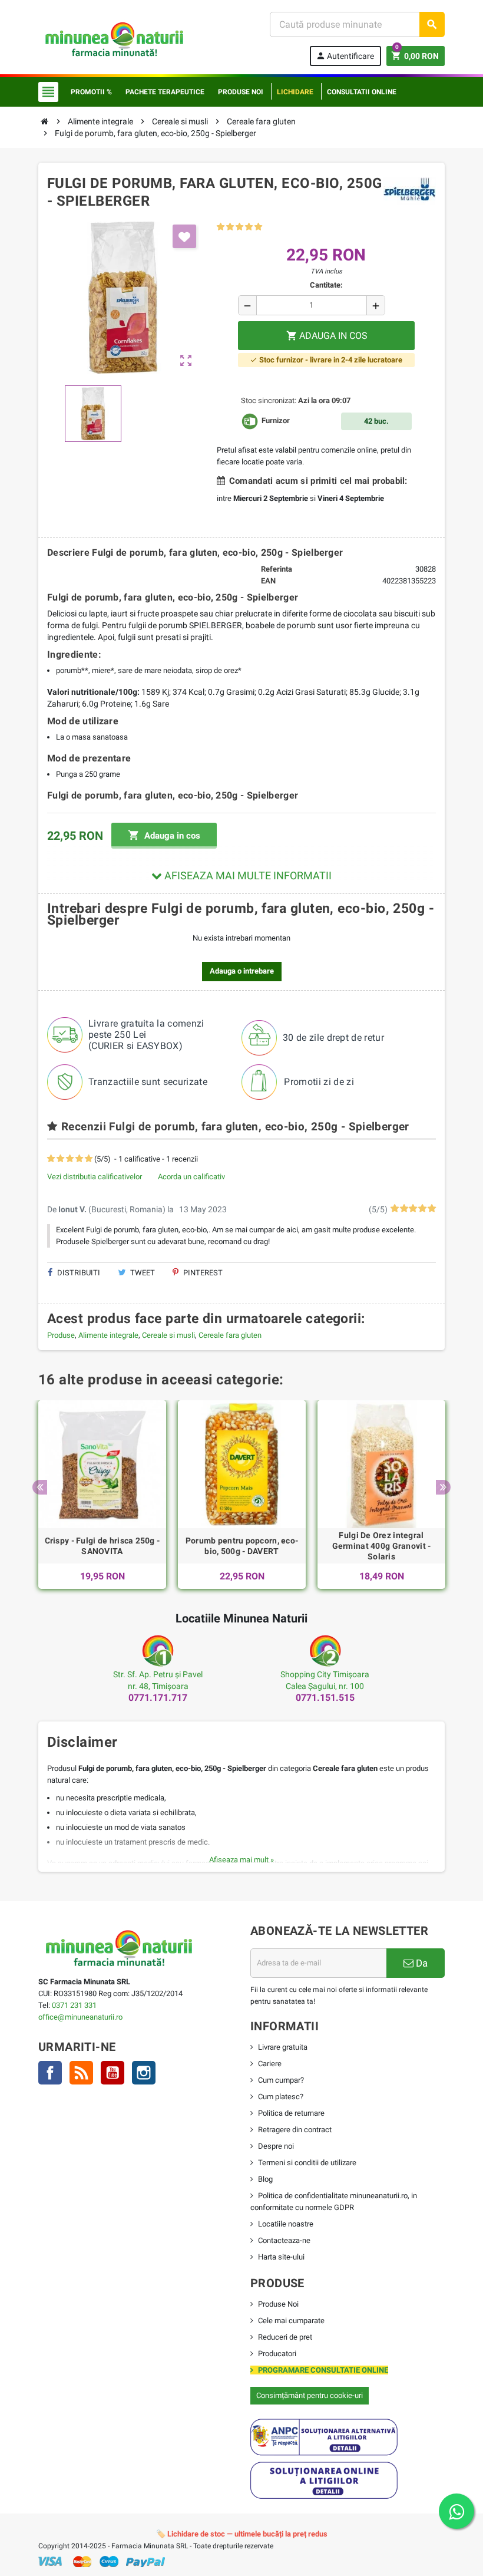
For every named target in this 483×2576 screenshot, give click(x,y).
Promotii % (91, 92)
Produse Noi (278, 2304)
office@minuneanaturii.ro (80, 2017)
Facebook (50, 2073)
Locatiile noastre (286, 2224)
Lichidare (295, 92)
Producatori (277, 2354)
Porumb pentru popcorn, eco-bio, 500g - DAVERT (242, 1546)
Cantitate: (326, 285)
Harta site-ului (281, 2257)
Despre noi (276, 2146)
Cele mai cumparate (291, 2321)
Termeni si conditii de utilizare (307, 2163)
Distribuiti (78, 1273)
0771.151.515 (325, 1698)
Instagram (144, 2073)
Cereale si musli (168, 1335)
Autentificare (345, 56)
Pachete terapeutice (165, 92)
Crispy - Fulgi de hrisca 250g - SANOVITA (102, 1546)
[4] (249, 227)
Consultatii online (362, 92)
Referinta (277, 569)
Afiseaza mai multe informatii (247, 875)
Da (421, 1963)
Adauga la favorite (184, 236)
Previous (40, 1487)
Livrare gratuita (283, 2047)
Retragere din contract (295, 2130)
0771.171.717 (158, 1698)
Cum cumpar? (281, 2080)
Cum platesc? (281, 2097)
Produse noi (241, 92)
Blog (265, 2179)
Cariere (270, 2064)
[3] (239, 227)
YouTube (113, 2073)
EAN (268, 581)
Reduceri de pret (285, 2337)
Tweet (142, 1273)
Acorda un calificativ (191, 1177)
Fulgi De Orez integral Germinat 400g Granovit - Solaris (382, 1546)
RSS (81, 2073)
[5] (258, 227)
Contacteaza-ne (284, 2240)
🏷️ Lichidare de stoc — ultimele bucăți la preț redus (242, 2534)
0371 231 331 (74, 2005)
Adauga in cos (164, 835)
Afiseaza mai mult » (241, 1860)
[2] (230, 227)
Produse (61, 1335)
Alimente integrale (108, 1335)
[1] (221, 227)
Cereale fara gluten (230, 1335)
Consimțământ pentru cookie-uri (310, 2395)
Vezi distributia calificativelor (95, 1177)
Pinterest (202, 1273)
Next (443, 1487)
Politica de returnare (291, 2113)
